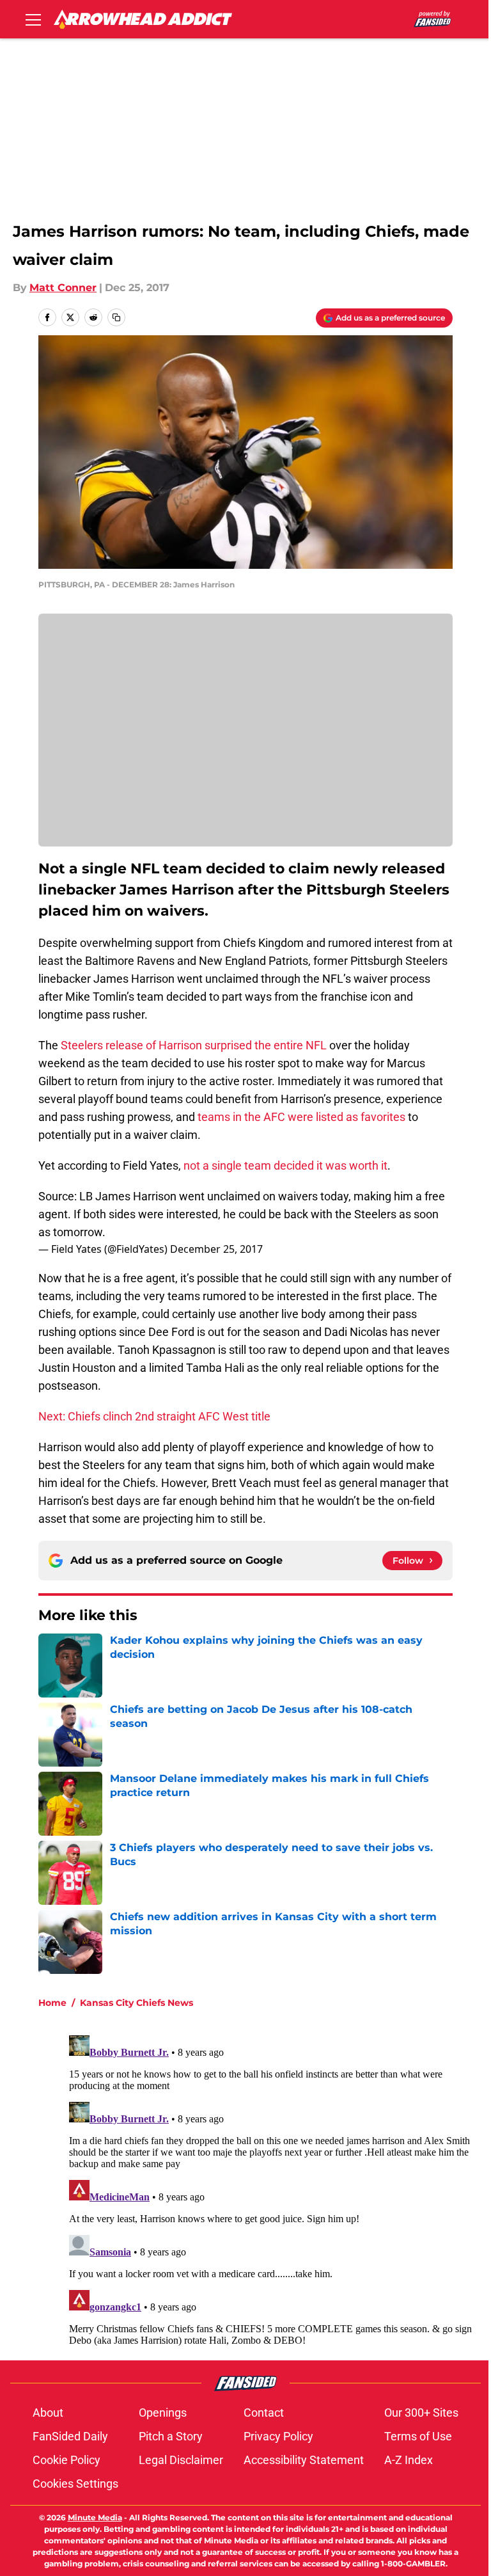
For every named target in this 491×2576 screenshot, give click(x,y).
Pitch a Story (171, 2436)
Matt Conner (63, 288)
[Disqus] (271, 2190)
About (48, 2413)
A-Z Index (409, 2460)
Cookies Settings (75, 2484)
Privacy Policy (278, 2436)
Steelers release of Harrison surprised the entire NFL (194, 1045)
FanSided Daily (70, 2436)
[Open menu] (33, 19)
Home (52, 2003)
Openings (163, 2413)
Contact (264, 2413)
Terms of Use (418, 2436)
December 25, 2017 (216, 1249)
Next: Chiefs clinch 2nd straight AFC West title (154, 1416)
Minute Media (95, 2517)
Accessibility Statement (304, 2460)
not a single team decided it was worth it (285, 1165)
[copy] (116, 317)
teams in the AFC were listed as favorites (301, 1117)
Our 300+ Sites (421, 2413)
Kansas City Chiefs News (136, 2003)
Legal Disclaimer (181, 2460)
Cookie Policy (66, 2460)
